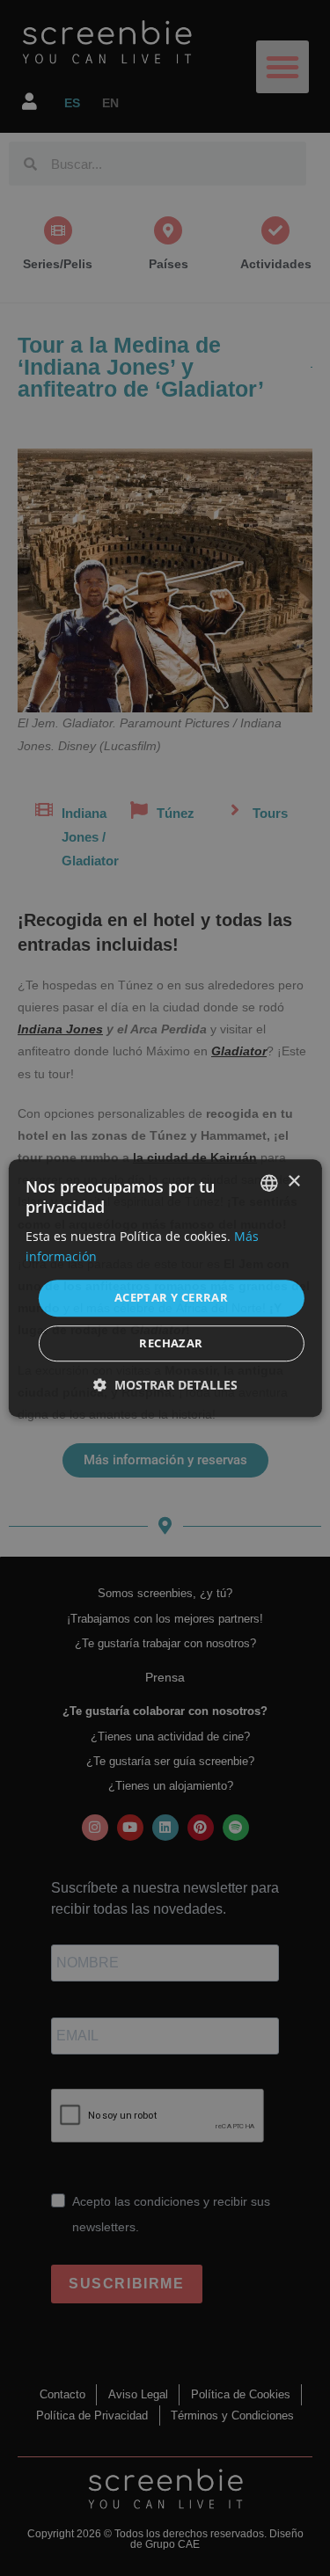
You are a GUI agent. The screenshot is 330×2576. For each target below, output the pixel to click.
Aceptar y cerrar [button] (171, 1298)
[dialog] (165, 1288)
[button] (165, 1385)
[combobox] (269, 1183)
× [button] (293, 1182)
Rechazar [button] (171, 1343)
